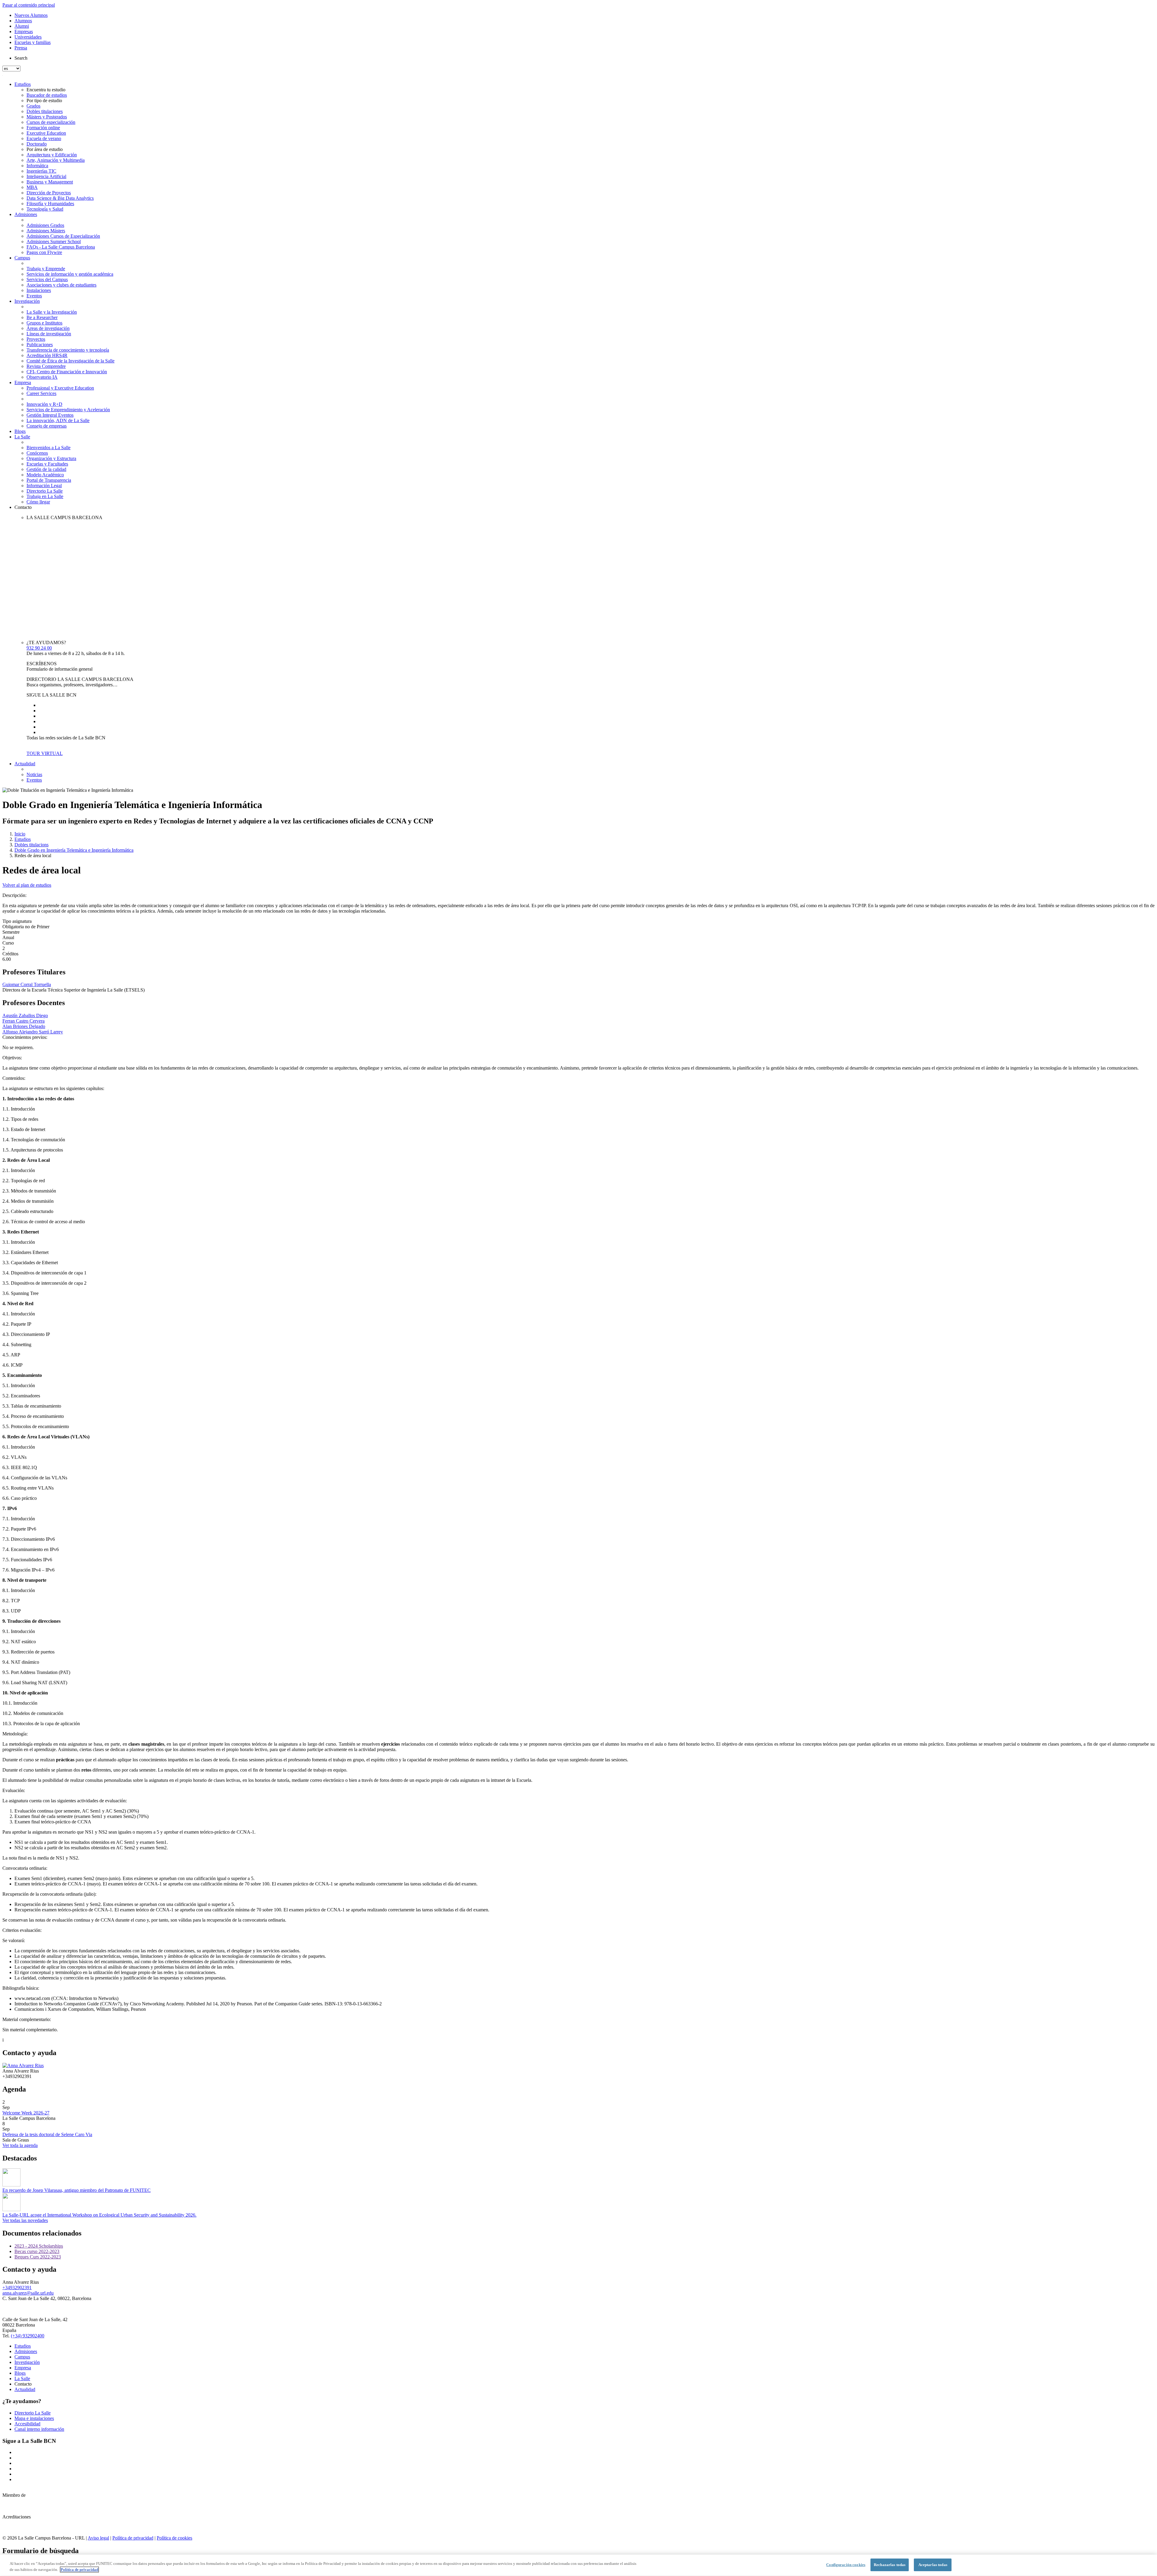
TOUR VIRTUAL (45, 753)
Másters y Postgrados (47, 117)
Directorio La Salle (45, 491)
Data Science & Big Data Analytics (60, 198)
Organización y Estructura (51, 458)
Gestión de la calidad (46, 469)
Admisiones (26, 214)
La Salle (22, 437)
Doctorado (37, 144)
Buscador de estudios (47, 95)
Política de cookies (174, 2538)
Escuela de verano (44, 138)
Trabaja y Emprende (46, 269)
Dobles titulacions (31, 845)
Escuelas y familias (33, 42)
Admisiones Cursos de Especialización (63, 236)
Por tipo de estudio (44, 100)
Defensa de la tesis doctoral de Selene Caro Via (47, 2134)
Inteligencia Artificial (46, 176)
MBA (32, 187)
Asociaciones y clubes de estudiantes (61, 285)
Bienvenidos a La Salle (49, 448)
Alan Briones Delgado (24, 1026)
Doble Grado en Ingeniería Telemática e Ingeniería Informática (74, 850)
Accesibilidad (27, 2424)
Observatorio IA (42, 377)
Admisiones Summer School (54, 241)
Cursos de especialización (51, 122)
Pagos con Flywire (44, 252)
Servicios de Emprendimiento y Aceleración (68, 410)
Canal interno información (39, 2429)
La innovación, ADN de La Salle (58, 420)
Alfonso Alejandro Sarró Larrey (33, 1032)
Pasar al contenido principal (29, 5)
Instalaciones (39, 290)
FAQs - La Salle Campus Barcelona (61, 247)
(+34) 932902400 (28, 2336)
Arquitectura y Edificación (52, 155)
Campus (22, 258)
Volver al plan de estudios (27, 885)
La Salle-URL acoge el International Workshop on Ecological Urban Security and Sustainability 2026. (99, 2215)
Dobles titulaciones (45, 111)
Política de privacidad (133, 2538)
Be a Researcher (42, 317)
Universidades (28, 37)
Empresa (23, 382)
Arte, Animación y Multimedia (56, 160)
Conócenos (37, 453)
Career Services (41, 393)
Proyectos (36, 339)
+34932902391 (17, 2288)
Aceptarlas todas (933, 2565)
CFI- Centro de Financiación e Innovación (67, 372)
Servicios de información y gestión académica (70, 274)
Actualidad (25, 764)
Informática (37, 166)
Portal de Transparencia (49, 480)
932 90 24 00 (39, 648)
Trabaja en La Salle (45, 496)
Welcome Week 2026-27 (26, 2113)
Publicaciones (40, 345)
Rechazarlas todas (890, 2565)
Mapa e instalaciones (34, 2418)
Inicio (20, 834)
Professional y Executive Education (60, 388)
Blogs (20, 431)
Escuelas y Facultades (47, 464)
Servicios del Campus (47, 279)
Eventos (34, 296)
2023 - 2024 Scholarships (39, 2246)
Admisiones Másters (46, 231)
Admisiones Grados (45, 225)
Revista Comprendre (46, 366)
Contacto (23, 507)
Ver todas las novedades (25, 2220)
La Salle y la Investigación (52, 312)
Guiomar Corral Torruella (27, 984)
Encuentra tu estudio (46, 90)
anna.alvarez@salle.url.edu (28, 2293)
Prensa (21, 48)
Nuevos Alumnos (31, 15)
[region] (578, 2565)
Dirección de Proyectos (49, 193)
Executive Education (46, 133)
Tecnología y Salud (45, 209)
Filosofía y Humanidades (50, 204)
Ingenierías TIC (41, 171)
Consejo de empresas (47, 426)
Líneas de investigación (49, 334)
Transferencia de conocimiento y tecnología (68, 350)
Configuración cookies (846, 2565)
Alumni (22, 26)
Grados (33, 106)
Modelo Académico (45, 475)
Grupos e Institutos (44, 323)
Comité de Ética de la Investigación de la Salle (71, 361)
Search (21, 58)
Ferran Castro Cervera (24, 1021)
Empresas (24, 31)
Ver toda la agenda (20, 2145)
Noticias (34, 774)
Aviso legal (98, 2538)
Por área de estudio (45, 149)
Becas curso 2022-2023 (37, 2251)
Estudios (23, 84)
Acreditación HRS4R (47, 355)
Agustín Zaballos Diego (25, 1015)
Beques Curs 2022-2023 (38, 2257)
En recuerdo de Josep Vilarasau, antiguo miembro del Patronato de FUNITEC (77, 2190)
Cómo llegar (38, 502)
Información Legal (44, 486)
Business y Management (50, 182)
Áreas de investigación (48, 328)
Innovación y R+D (44, 404)
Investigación (27, 301)
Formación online (43, 128)
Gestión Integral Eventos (50, 415)
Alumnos (23, 21)
